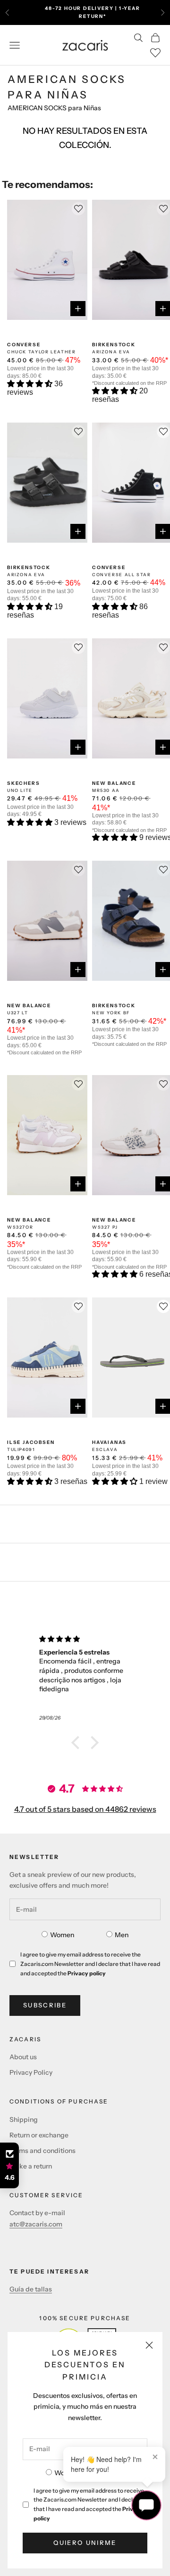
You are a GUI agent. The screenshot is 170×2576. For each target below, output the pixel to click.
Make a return (31, 2166)
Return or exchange (39, 2135)
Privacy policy (87, 1973)
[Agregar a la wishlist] (163, 1306)
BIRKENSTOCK (114, 345)
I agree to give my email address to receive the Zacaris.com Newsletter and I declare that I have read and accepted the (89, 2504)
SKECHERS (23, 783)
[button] (31, 384)
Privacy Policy (31, 2072)
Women (62, 1935)
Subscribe (45, 2005)
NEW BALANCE (114, 783)
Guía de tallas (31, 2289)
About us (23, 2057)
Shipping (24, 2119)
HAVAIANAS (109, 1442)
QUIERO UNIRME (85, 2543)
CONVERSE (24, 345)
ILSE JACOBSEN (31, 1442)
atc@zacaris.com (36, 2224)
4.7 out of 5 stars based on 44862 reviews (85, 1809)
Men (122, 1935)
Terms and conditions (42, 2151)
